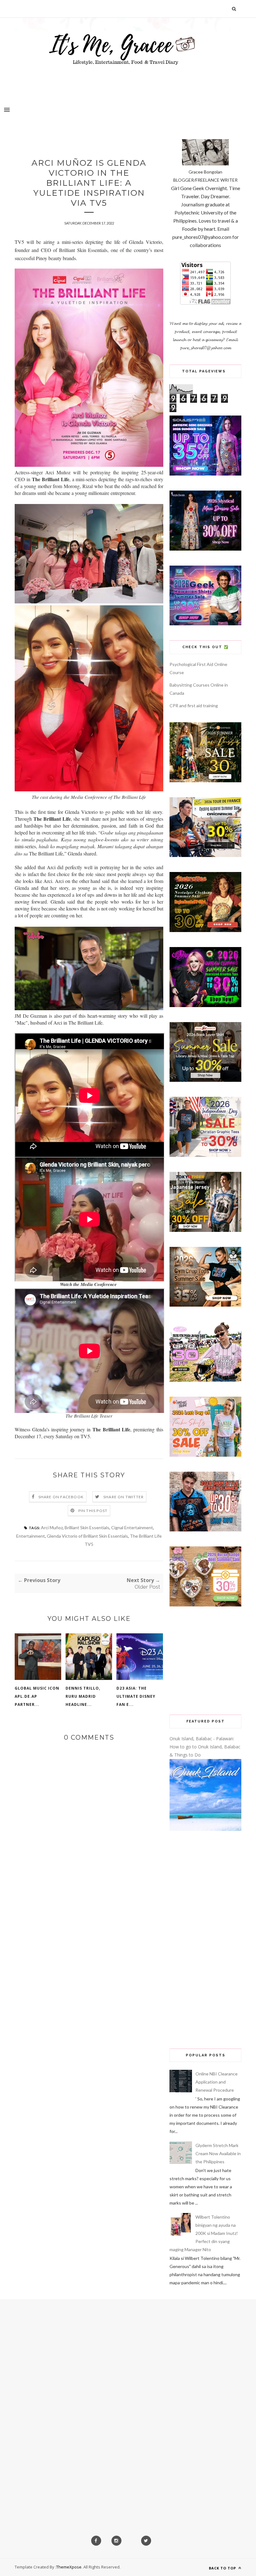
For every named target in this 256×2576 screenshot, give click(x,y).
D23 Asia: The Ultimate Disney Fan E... (136, 1696)
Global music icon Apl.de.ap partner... (37, 1696)
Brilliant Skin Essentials (87, 1527)
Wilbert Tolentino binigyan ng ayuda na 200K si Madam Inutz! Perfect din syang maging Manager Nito (204, 2233)
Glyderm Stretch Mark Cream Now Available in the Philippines (218, 2153)
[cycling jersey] (205, 855)
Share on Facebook (61, 1497)
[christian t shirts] (205, 1155)
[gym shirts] (205, 1305)
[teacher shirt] (205, 1455)
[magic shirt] (205, 549)
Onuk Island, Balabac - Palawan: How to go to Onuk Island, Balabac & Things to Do (205, 1747)
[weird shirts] (205, 1005)
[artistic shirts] (205, 474)
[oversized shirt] (205, 781)
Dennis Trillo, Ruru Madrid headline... (83, 1696)
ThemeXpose (69, 2567)
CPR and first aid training (194, 706)
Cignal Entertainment (132, 1527)
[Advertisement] (205, 1661)
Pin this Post (93, 1511)
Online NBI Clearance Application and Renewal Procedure (217, 2082)
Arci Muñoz (52, 1527)
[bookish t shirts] (205, 1080)
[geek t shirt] (205, 624)
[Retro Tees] (205, 930)
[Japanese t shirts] (205, 1230)
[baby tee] (205, 1380)
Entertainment (31, 1536)
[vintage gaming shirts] (205, 1530)
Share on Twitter (123, 1497)
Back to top (223, 2568)
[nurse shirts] (205, 1605)
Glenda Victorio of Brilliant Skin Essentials (87, 1536)
